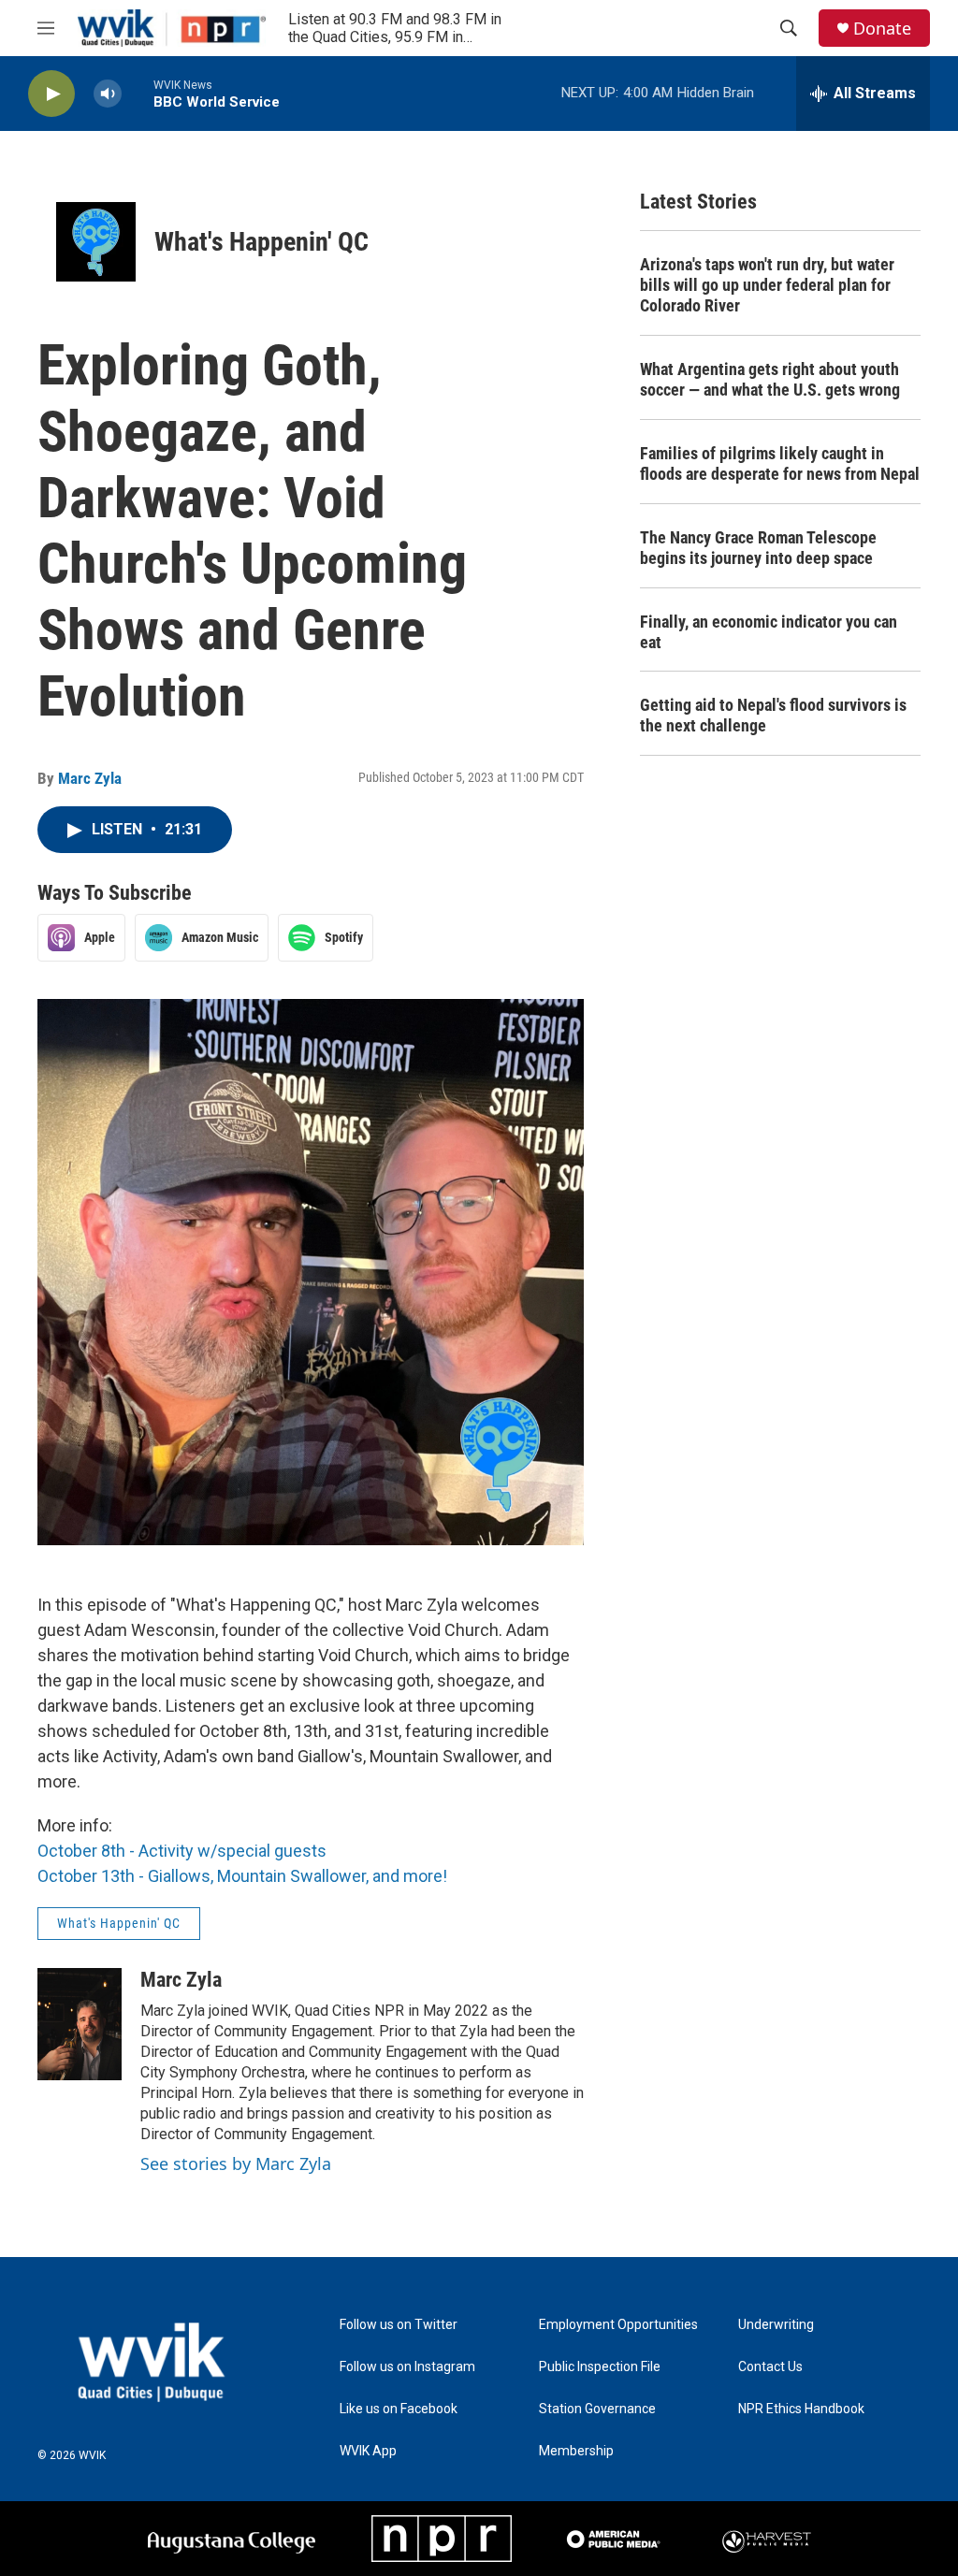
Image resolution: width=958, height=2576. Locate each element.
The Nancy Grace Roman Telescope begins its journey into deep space (758, 548)
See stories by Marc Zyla (236, 2164)
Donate (882, 29)
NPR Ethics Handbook (801, 2409)
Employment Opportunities (618, 2325)
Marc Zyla (90, 778)
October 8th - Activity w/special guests (182, 1851)
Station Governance (597, 2409)
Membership (576, 2451)
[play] (51, 94)
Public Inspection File (600, 2367)
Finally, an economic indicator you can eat (769, 632)
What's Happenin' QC (261, 242)
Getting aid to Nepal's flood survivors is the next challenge (773, 715)
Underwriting (776, 2325)
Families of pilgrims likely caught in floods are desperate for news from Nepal (780, 463)
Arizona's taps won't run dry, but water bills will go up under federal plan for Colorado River (767, 285)
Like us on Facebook (399, 2409)
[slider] (138, 93)
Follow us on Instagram (407, 2367)
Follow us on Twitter (399, 2325)
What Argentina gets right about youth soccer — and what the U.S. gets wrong (770, 379)
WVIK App (368, 2451)
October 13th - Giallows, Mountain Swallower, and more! (242, 1876)
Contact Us (770, 2367)
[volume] (108, 94)
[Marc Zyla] (80, 2024)
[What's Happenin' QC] (96, 242)
